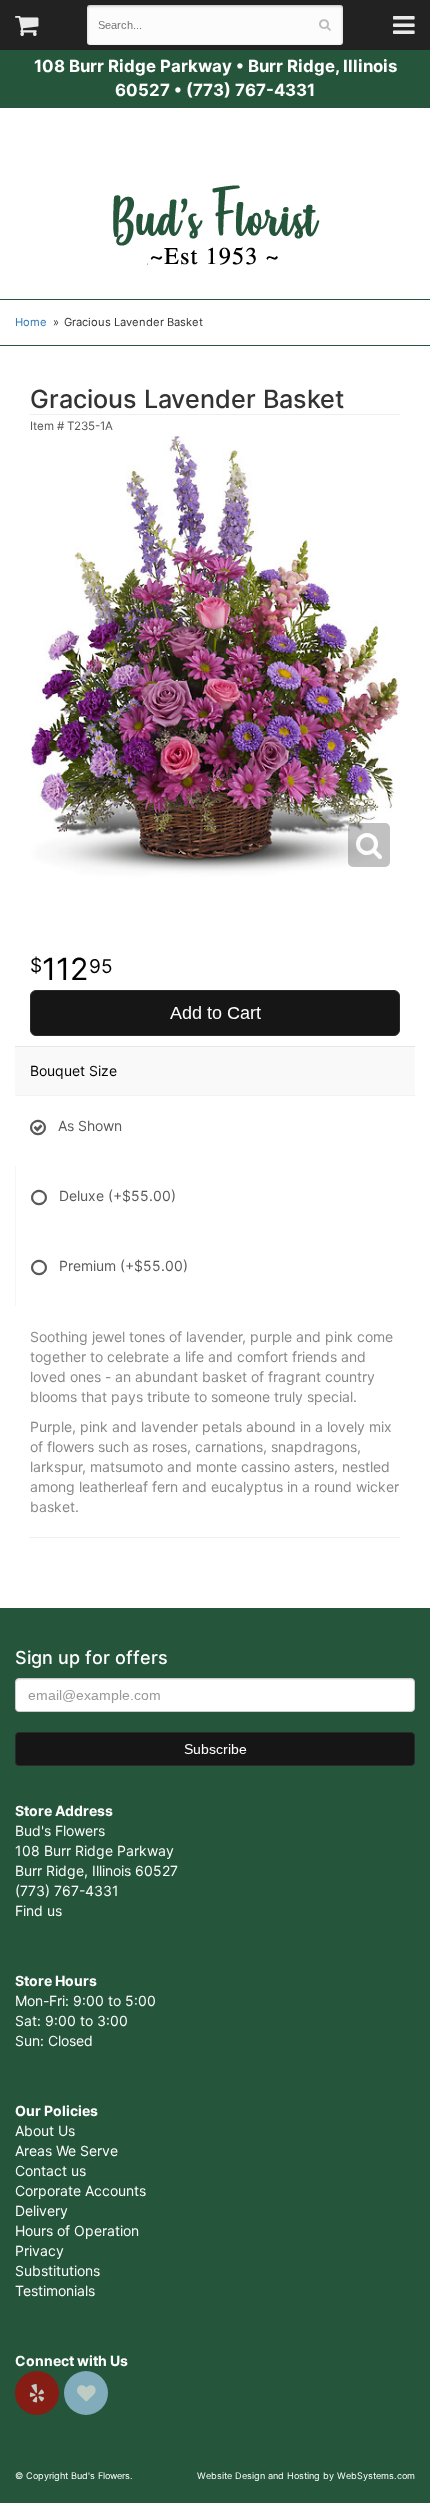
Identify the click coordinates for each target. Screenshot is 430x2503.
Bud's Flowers (215, 201)
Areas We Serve (66, 2150)
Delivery (41, 2210)
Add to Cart (215, 1013)
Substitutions (57, 2270)
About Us (45, 2130)
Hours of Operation (77, 2230)
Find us (38, 1910)
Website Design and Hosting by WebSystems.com (306, 2475)
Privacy (39, 2250)
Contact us (50, 2170)
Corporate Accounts (80, 2190)
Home (31, 322)
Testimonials (55, 2290)
